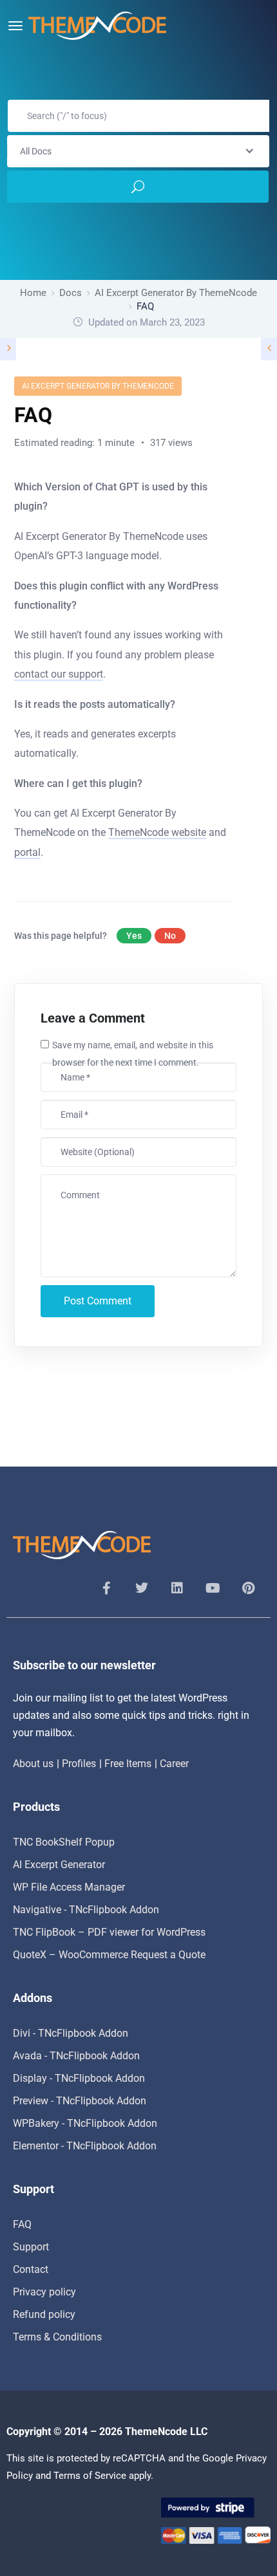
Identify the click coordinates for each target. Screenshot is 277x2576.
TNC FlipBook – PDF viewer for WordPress (109, 1932)
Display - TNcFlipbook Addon (79, 2078)
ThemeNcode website (157, 832)
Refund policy (44, 2314)
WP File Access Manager (69, 1887)
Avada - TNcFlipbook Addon (76, 2056)
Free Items (128, 1764)
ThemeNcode (156, 2432)
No (170, 936)
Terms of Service (90, 2476)
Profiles (79, 1764)
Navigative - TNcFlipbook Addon (86, 1910)
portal (27, 852)
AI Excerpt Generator (59, 1865)
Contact (31, 2269)
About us (33, 1764)
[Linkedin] (177, 1588)
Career (174, 1764)
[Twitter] (142, 1588)
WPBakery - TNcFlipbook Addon (85, 2123)
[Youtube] (213, 1588)
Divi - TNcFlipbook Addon (71, 2033)
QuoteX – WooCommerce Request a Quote (109, 1955)
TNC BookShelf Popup (64, 1842)
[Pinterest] (248, 1588)
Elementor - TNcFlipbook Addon (85, 2146)
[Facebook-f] (106, 1588)
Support (31, 2247)
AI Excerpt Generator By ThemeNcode (98, 386)
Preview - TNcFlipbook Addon (80, 2101)
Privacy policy (44, 2292)
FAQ (22, 2224)
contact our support (59, 674)
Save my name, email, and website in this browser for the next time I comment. (133, 1054)
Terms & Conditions (57, 2337)
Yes (134, 936)
